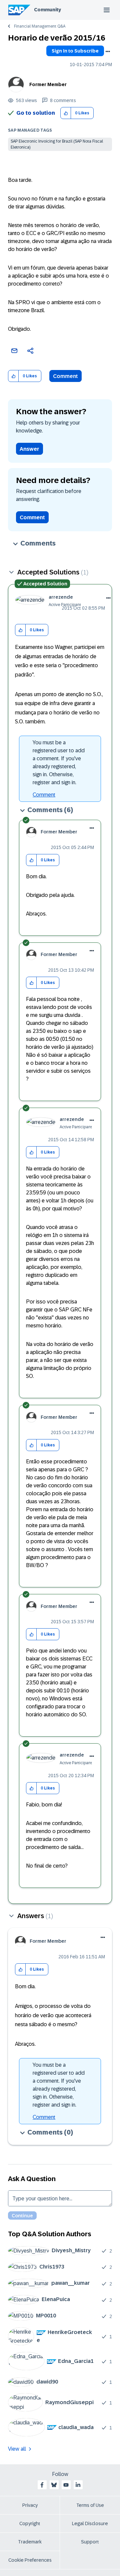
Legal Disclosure (90, 2523)
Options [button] (108, 52)
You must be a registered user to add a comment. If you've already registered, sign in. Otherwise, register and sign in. (59, 762)
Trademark (30, 2542)
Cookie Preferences (30, 2560)
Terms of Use (90, 2505)
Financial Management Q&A (40, 26)
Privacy (30, 2505)
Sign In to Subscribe (75, 51)
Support (90, 2542)
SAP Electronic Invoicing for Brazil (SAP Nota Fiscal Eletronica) (57, 144)
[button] (66, 113)
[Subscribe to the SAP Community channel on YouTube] (66, 2485)
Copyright (30, 2523)
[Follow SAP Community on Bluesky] (54, 2485)
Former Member (48, 84)
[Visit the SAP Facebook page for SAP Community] (42, 2485)
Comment (65, 376)
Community (47, 10)
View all (17, 2449)
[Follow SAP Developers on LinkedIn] (78, 2485)
